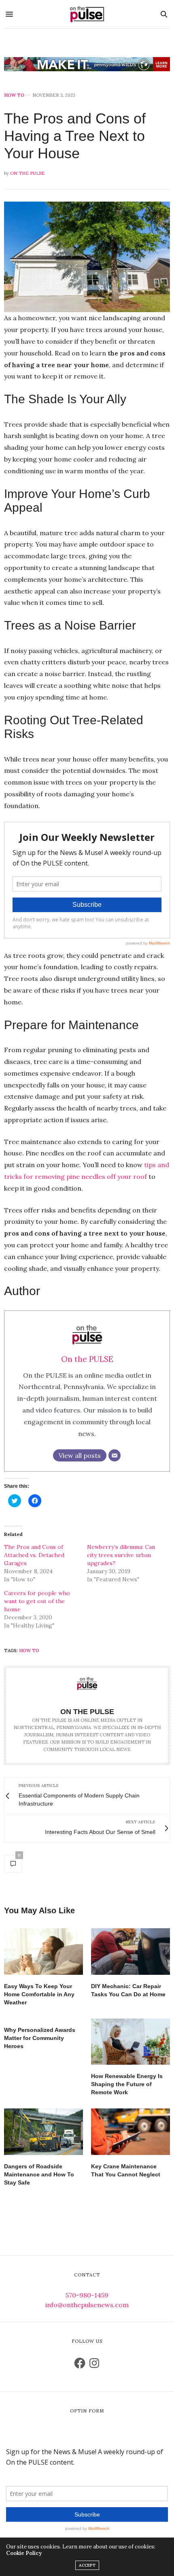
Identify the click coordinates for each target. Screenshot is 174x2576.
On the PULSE (27, 173)
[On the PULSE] (87, 14)
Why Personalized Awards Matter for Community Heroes (40, 2038)
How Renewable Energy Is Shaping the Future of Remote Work (127, 2084)
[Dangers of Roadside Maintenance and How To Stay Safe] (43, 2132)
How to (14, 95)
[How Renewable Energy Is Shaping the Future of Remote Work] (130, 2042)
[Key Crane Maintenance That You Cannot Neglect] (130, 2132)
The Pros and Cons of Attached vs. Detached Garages (34, 1555)
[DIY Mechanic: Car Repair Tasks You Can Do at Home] (130, 1952)
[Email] (115, 1455)
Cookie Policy (24, 2553)
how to (29, 1651)
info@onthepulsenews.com (87, 2305)
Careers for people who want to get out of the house (37, 1601)
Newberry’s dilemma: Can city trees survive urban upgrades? (121, 1555)
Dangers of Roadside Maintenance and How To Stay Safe (39, 2174)
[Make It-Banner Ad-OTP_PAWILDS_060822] (87, 64)
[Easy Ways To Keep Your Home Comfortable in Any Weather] (43, 1952)
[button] (87, 257)
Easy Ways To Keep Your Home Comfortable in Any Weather (39, 1994)
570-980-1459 (87, 2295)
